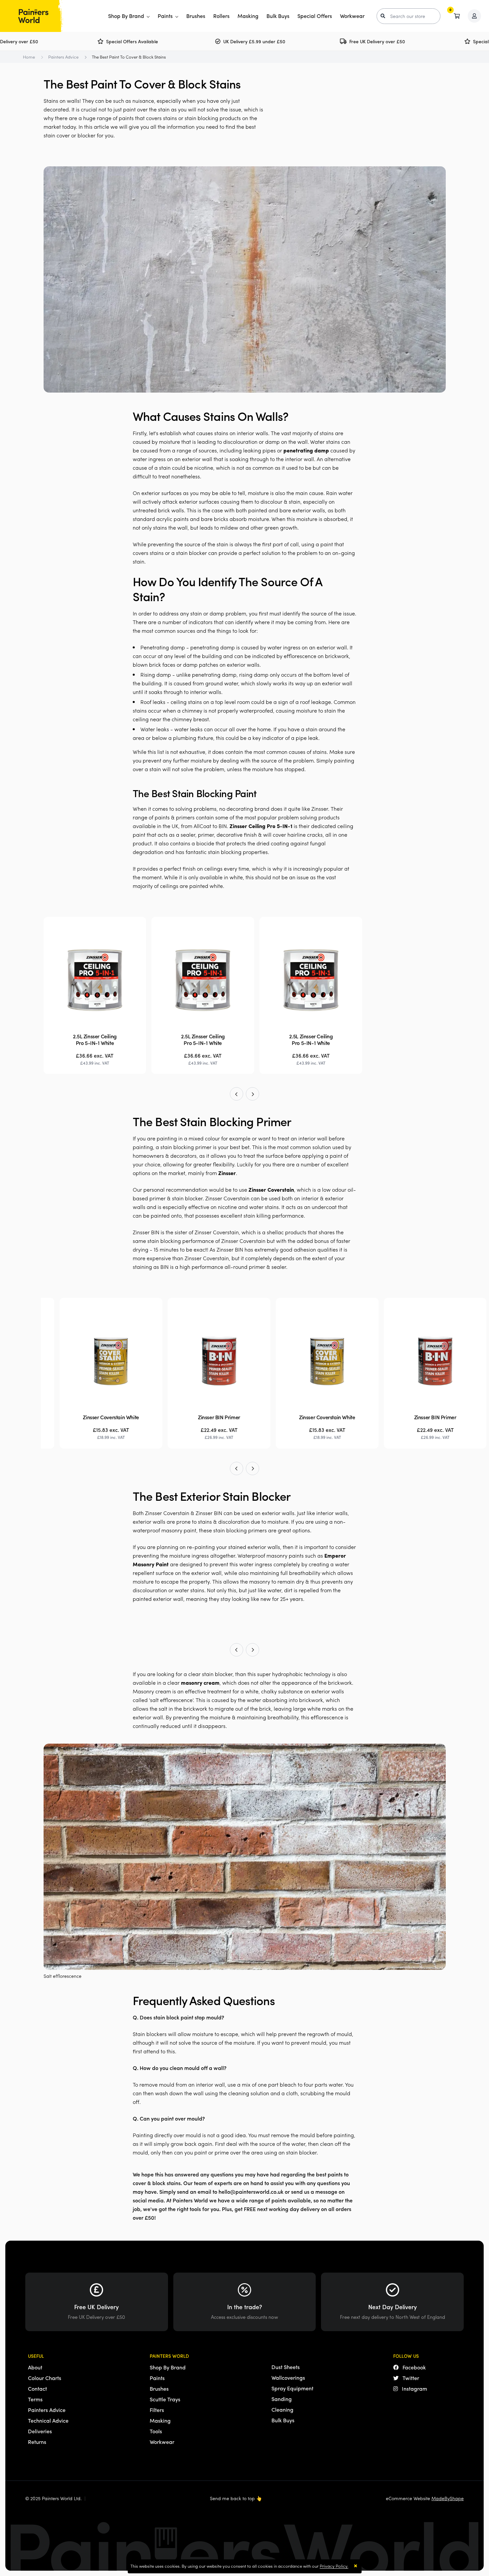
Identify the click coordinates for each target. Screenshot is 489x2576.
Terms (35, 2399)
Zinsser (227, 1173)
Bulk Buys (278, 16)
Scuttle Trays (165, 2399)
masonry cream (200, 1683)
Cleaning (282, 2409)
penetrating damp (306, 450)
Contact (37, 2389)
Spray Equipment (292, 2388)
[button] (237, 1094)
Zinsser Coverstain (271, 1190)
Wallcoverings (288, 2378)
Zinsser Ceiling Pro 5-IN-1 (261, 826)
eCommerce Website (425, 2498)
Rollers (221, 16)
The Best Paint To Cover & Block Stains (129, 57)
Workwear (352, 16)
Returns (37, 2442)
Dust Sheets (286, 2367)
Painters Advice (63, 57)
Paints (166, 16)
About (35, 2367)
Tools (156, 2431)
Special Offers (315, 16)
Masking (248, 16)
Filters (157, 2410)
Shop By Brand (127, 16)
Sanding (282, 2399)
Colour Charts (45, 2378)
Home (29, 57)
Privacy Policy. (334, 2566)
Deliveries (40, 2431)
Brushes (196, 16)
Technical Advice (48, 2420)
